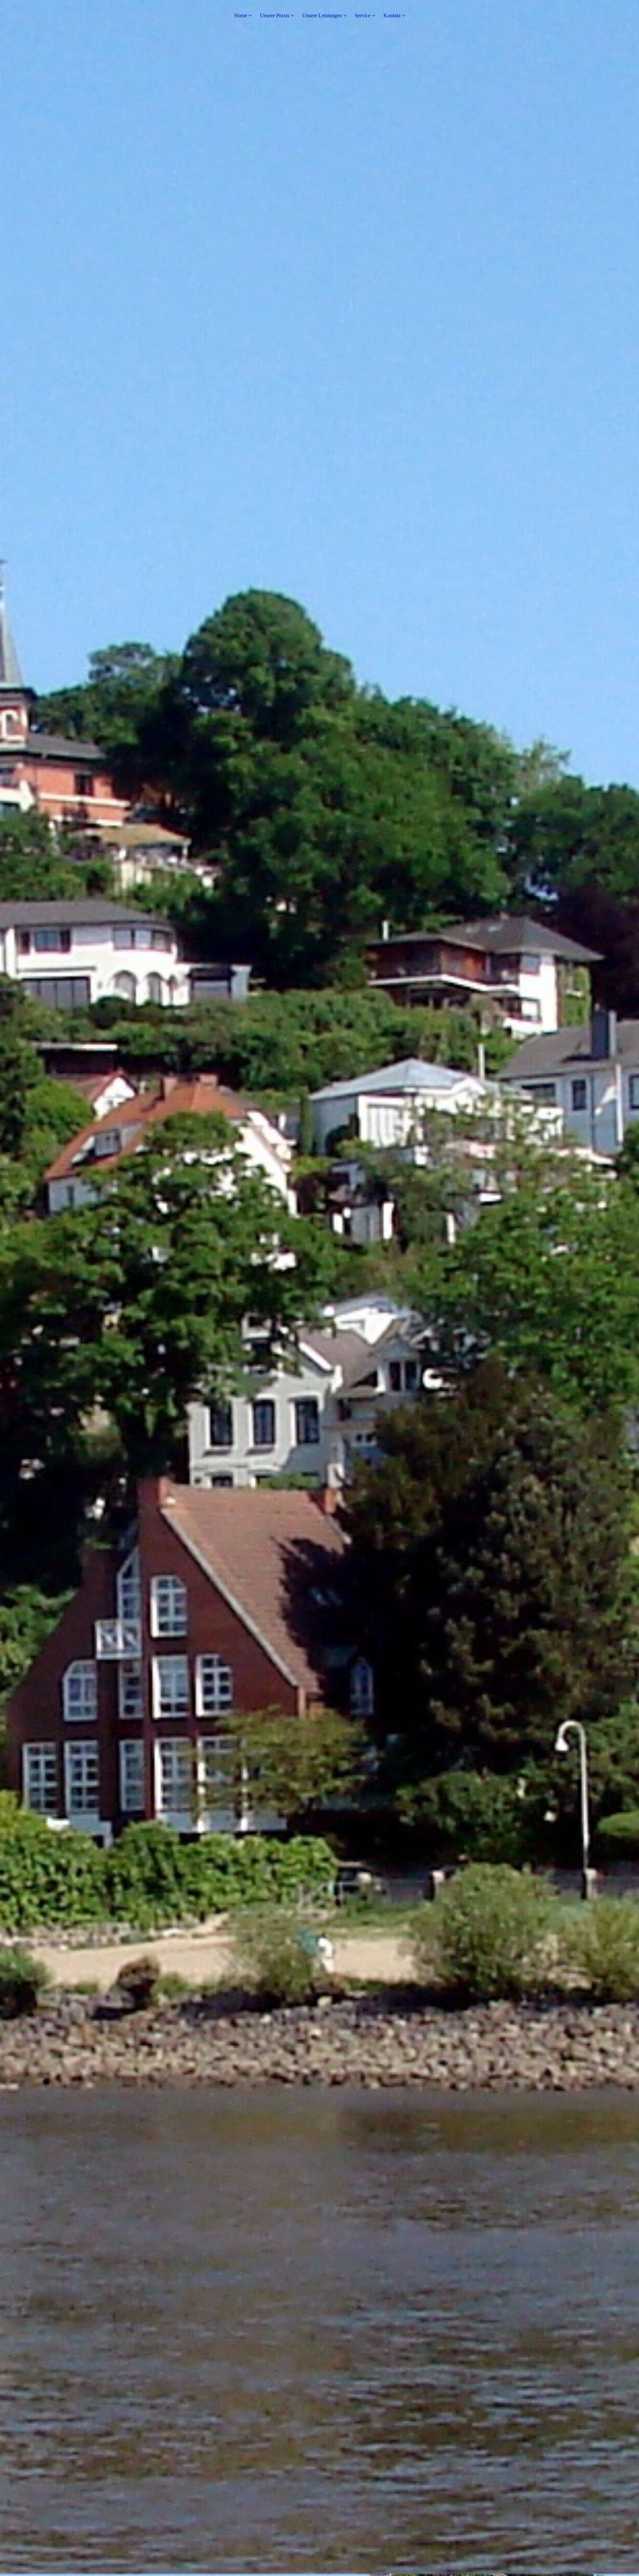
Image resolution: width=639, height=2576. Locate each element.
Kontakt (392, 15)
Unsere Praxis (275, 15)
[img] (319, 1288)
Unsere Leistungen (322, 15)
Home (240, 15)
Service (363, 15)
